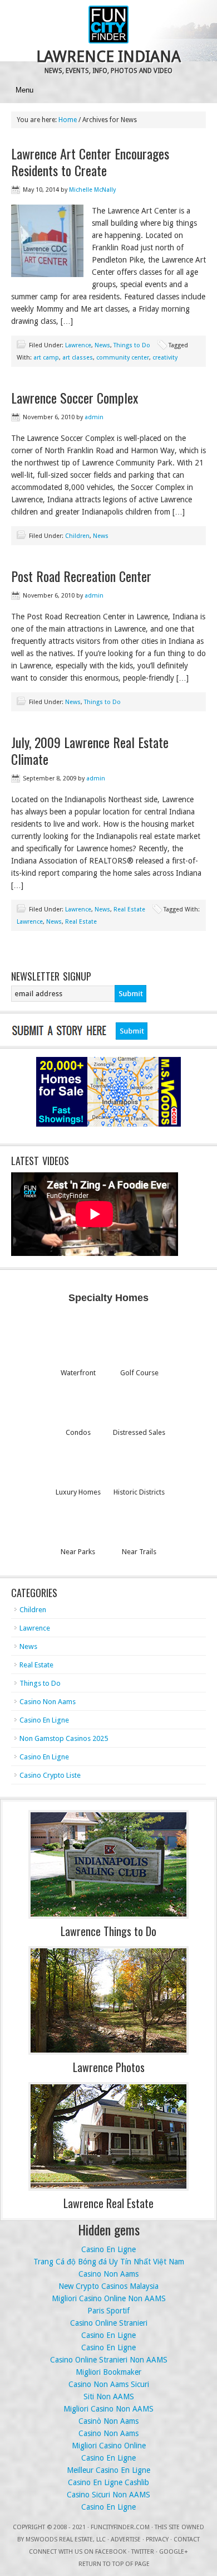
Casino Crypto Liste (50, 1775)
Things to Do (132, 345)
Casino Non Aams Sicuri (109, 2384)
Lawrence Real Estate (108, 2203)
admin (94, 417)
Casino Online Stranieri (109, 2323)
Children (77, 536)
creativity (165, 358)
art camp (46, 358)
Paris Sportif (108, 2311)
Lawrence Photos (109, 2067)
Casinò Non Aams (108, 2421)
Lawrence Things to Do (108, 1931)
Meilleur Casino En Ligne (108, 2470)
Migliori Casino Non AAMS (108, 2409)
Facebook (111, 2552)
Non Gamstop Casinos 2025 (64, 1738)
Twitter (143, 2552)
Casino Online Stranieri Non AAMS (109, 2360)
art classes (78, 358)
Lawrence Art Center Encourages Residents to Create (90, 162)
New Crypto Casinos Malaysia (108, 2286)
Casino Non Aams (48, 1702)
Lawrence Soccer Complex (75, 397)
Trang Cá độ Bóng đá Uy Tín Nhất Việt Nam (109, 2262)
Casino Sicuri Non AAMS (108, 2495)
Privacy (157, 2539)
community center (123, 358)
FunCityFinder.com (120, 2527)
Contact (187, 2539)
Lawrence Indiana (108, 57)
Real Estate (129, 909)
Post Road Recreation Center (81, 576)
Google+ (174, 2552)
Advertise (126, 2539)
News (102, 345)
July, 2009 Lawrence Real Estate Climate (90, 750)
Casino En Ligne (44, 1720)
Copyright (29, 2527)
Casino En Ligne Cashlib (108, 2482)
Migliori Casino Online (109, 2446)
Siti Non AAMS (109, 2396)
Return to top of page (114, 2564)
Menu (24, 90)
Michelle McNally (92, 190)
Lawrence (78, 345)
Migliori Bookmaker (108, 2372)
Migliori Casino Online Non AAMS (109, 2298)
